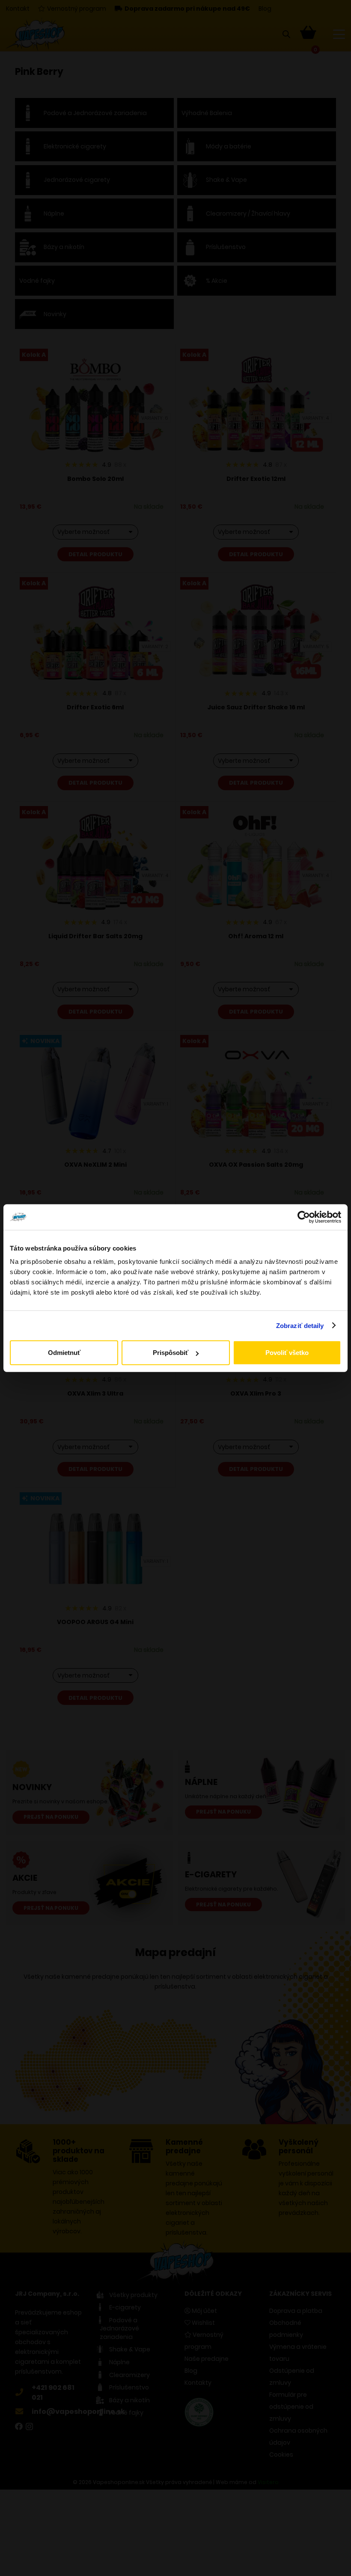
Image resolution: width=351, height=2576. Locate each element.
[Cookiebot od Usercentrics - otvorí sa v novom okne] (304, 1217)
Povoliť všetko (287, 1353)
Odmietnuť (64, 1353)
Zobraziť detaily (300, 1325)
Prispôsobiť (171, 1353)
